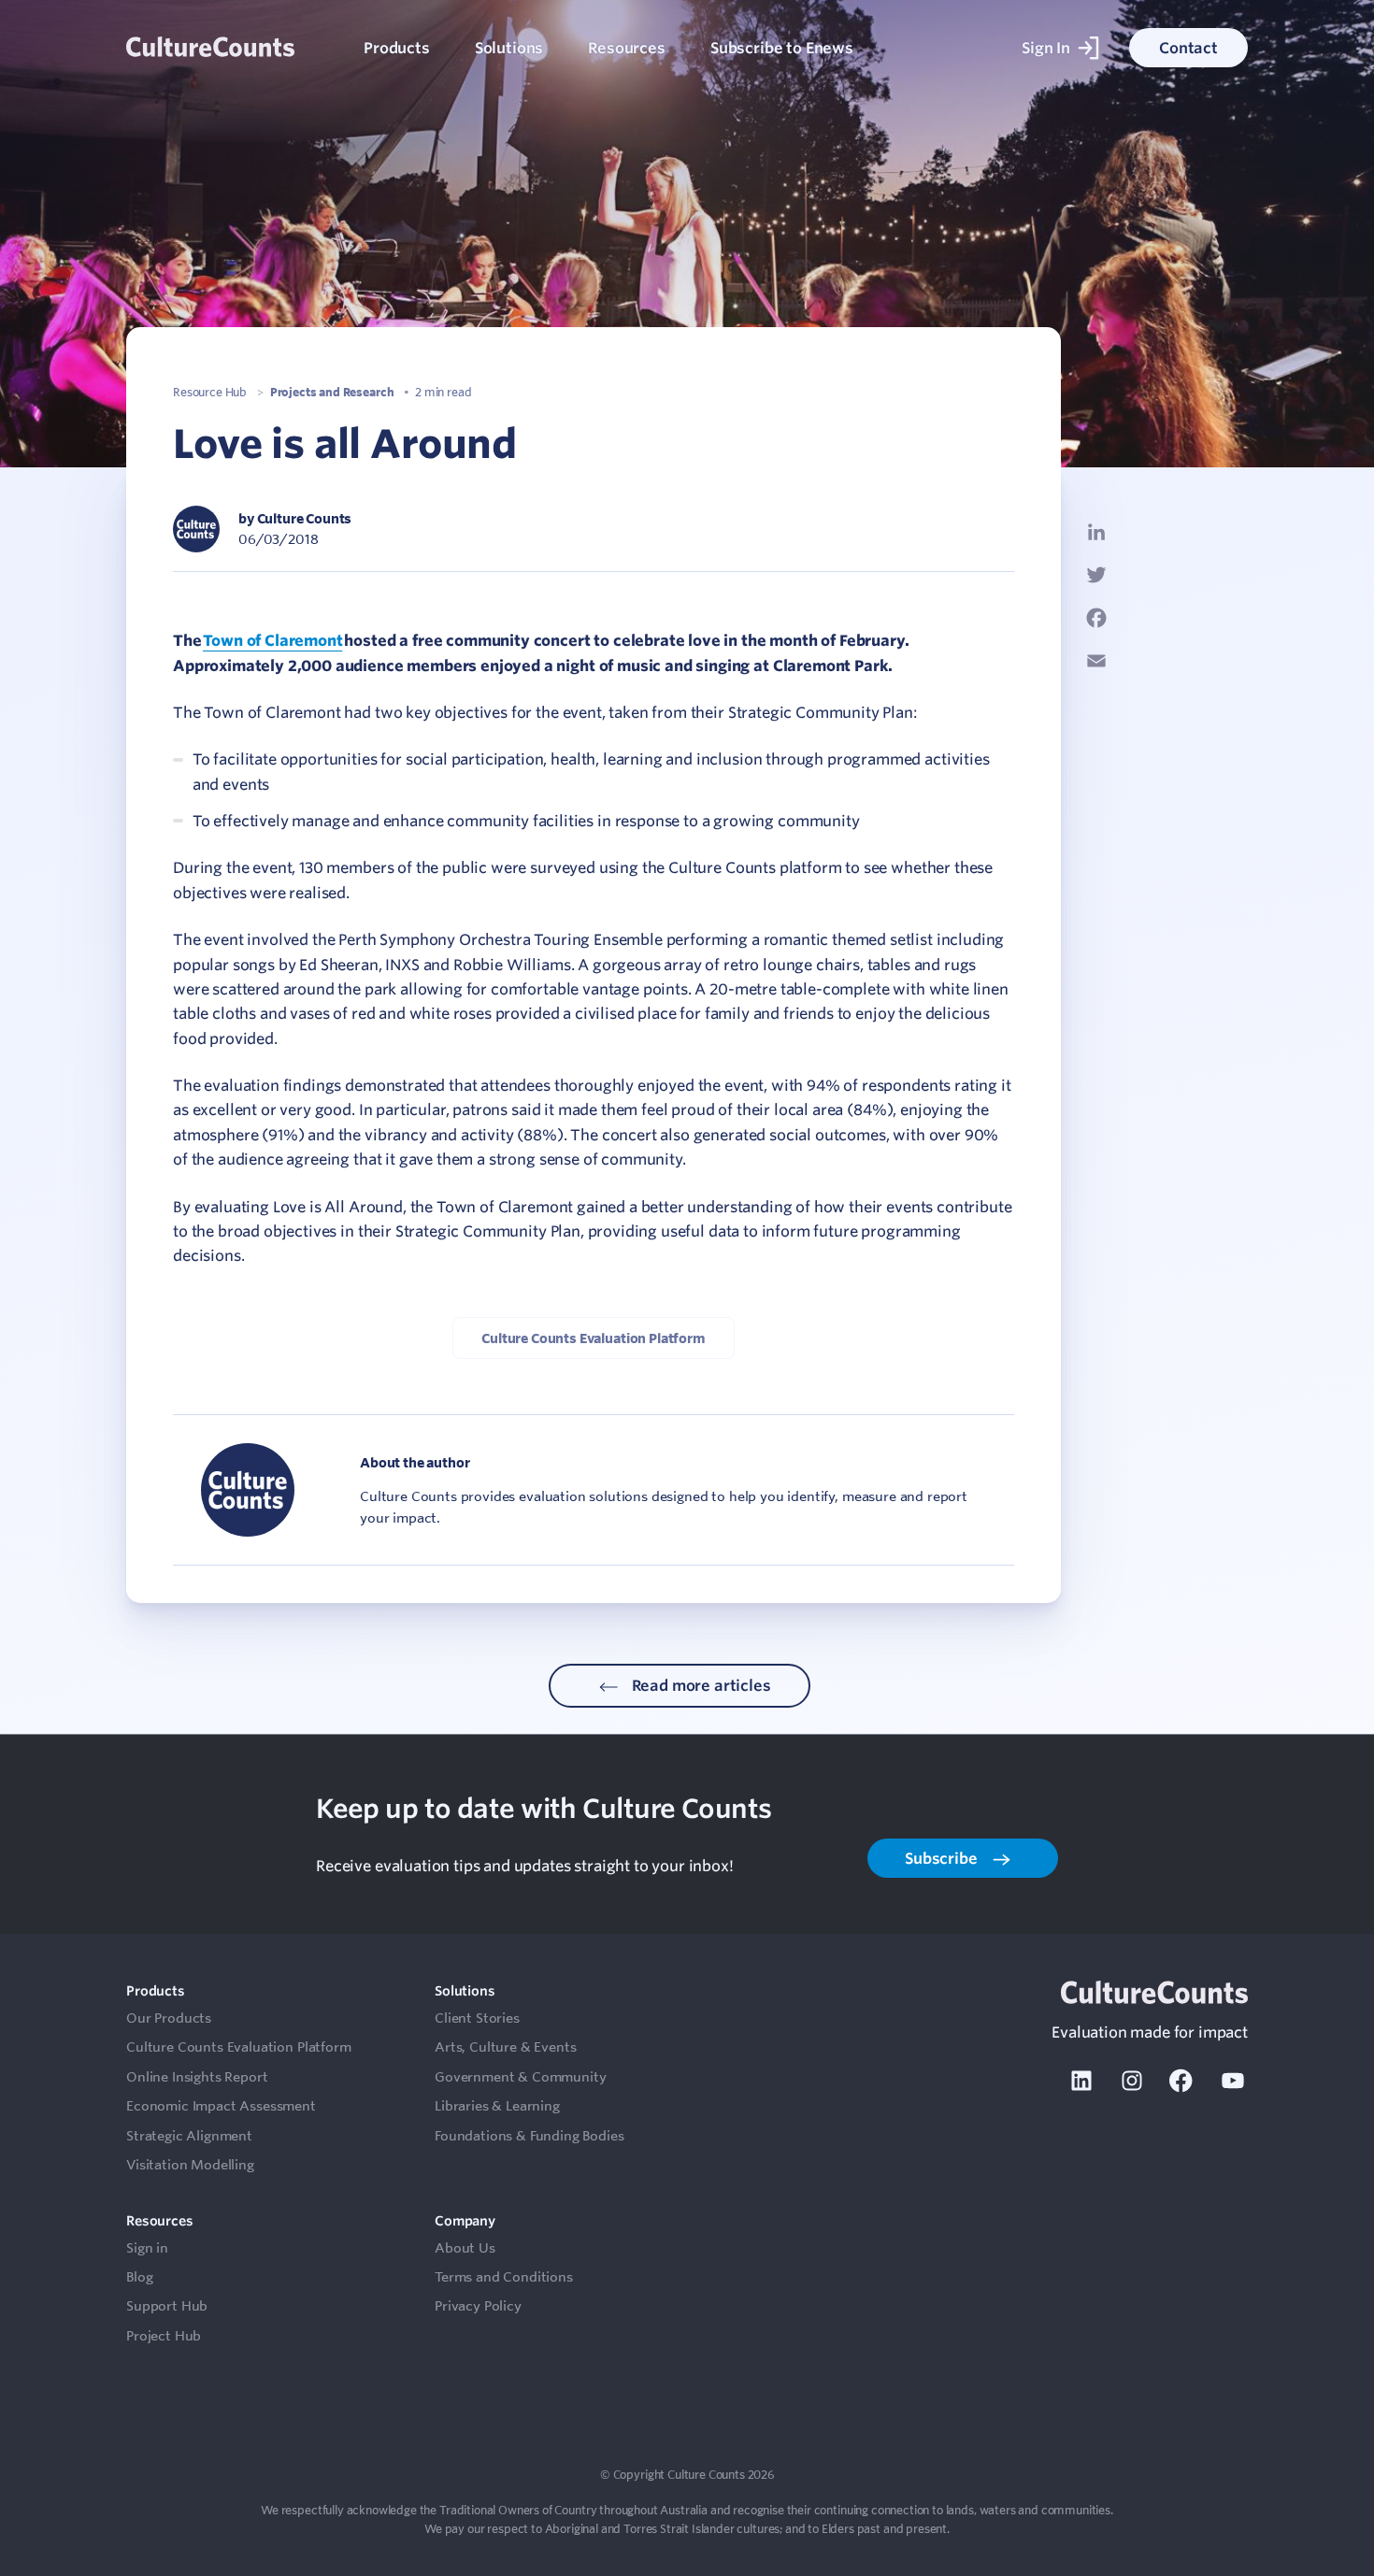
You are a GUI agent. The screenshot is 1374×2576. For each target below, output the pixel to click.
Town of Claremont (272, 640)
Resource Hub (210, 392)
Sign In (1046, 48)
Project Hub (164, 2336)
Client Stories (477, 2018)
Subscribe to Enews (782, 48)
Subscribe (943, 1858)
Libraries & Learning (497, 2106)
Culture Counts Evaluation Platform (594, 1338)
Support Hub (167, 2306)
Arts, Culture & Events (505, 2047)
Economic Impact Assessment (221, 2106)
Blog (139, 2277)
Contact (1188, 48)
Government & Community (520, 2077)
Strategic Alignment (189, 2136)
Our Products (169, 2018)
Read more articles (700, 1685)
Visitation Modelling (190, 2165)
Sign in (147, 2248)
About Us (465, 2248)
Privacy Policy (478, 2306)
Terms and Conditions (504, 2277)
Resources (627, 48)
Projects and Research (332, 392)
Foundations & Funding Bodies (530, 2136)
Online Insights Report (197, 2077)
